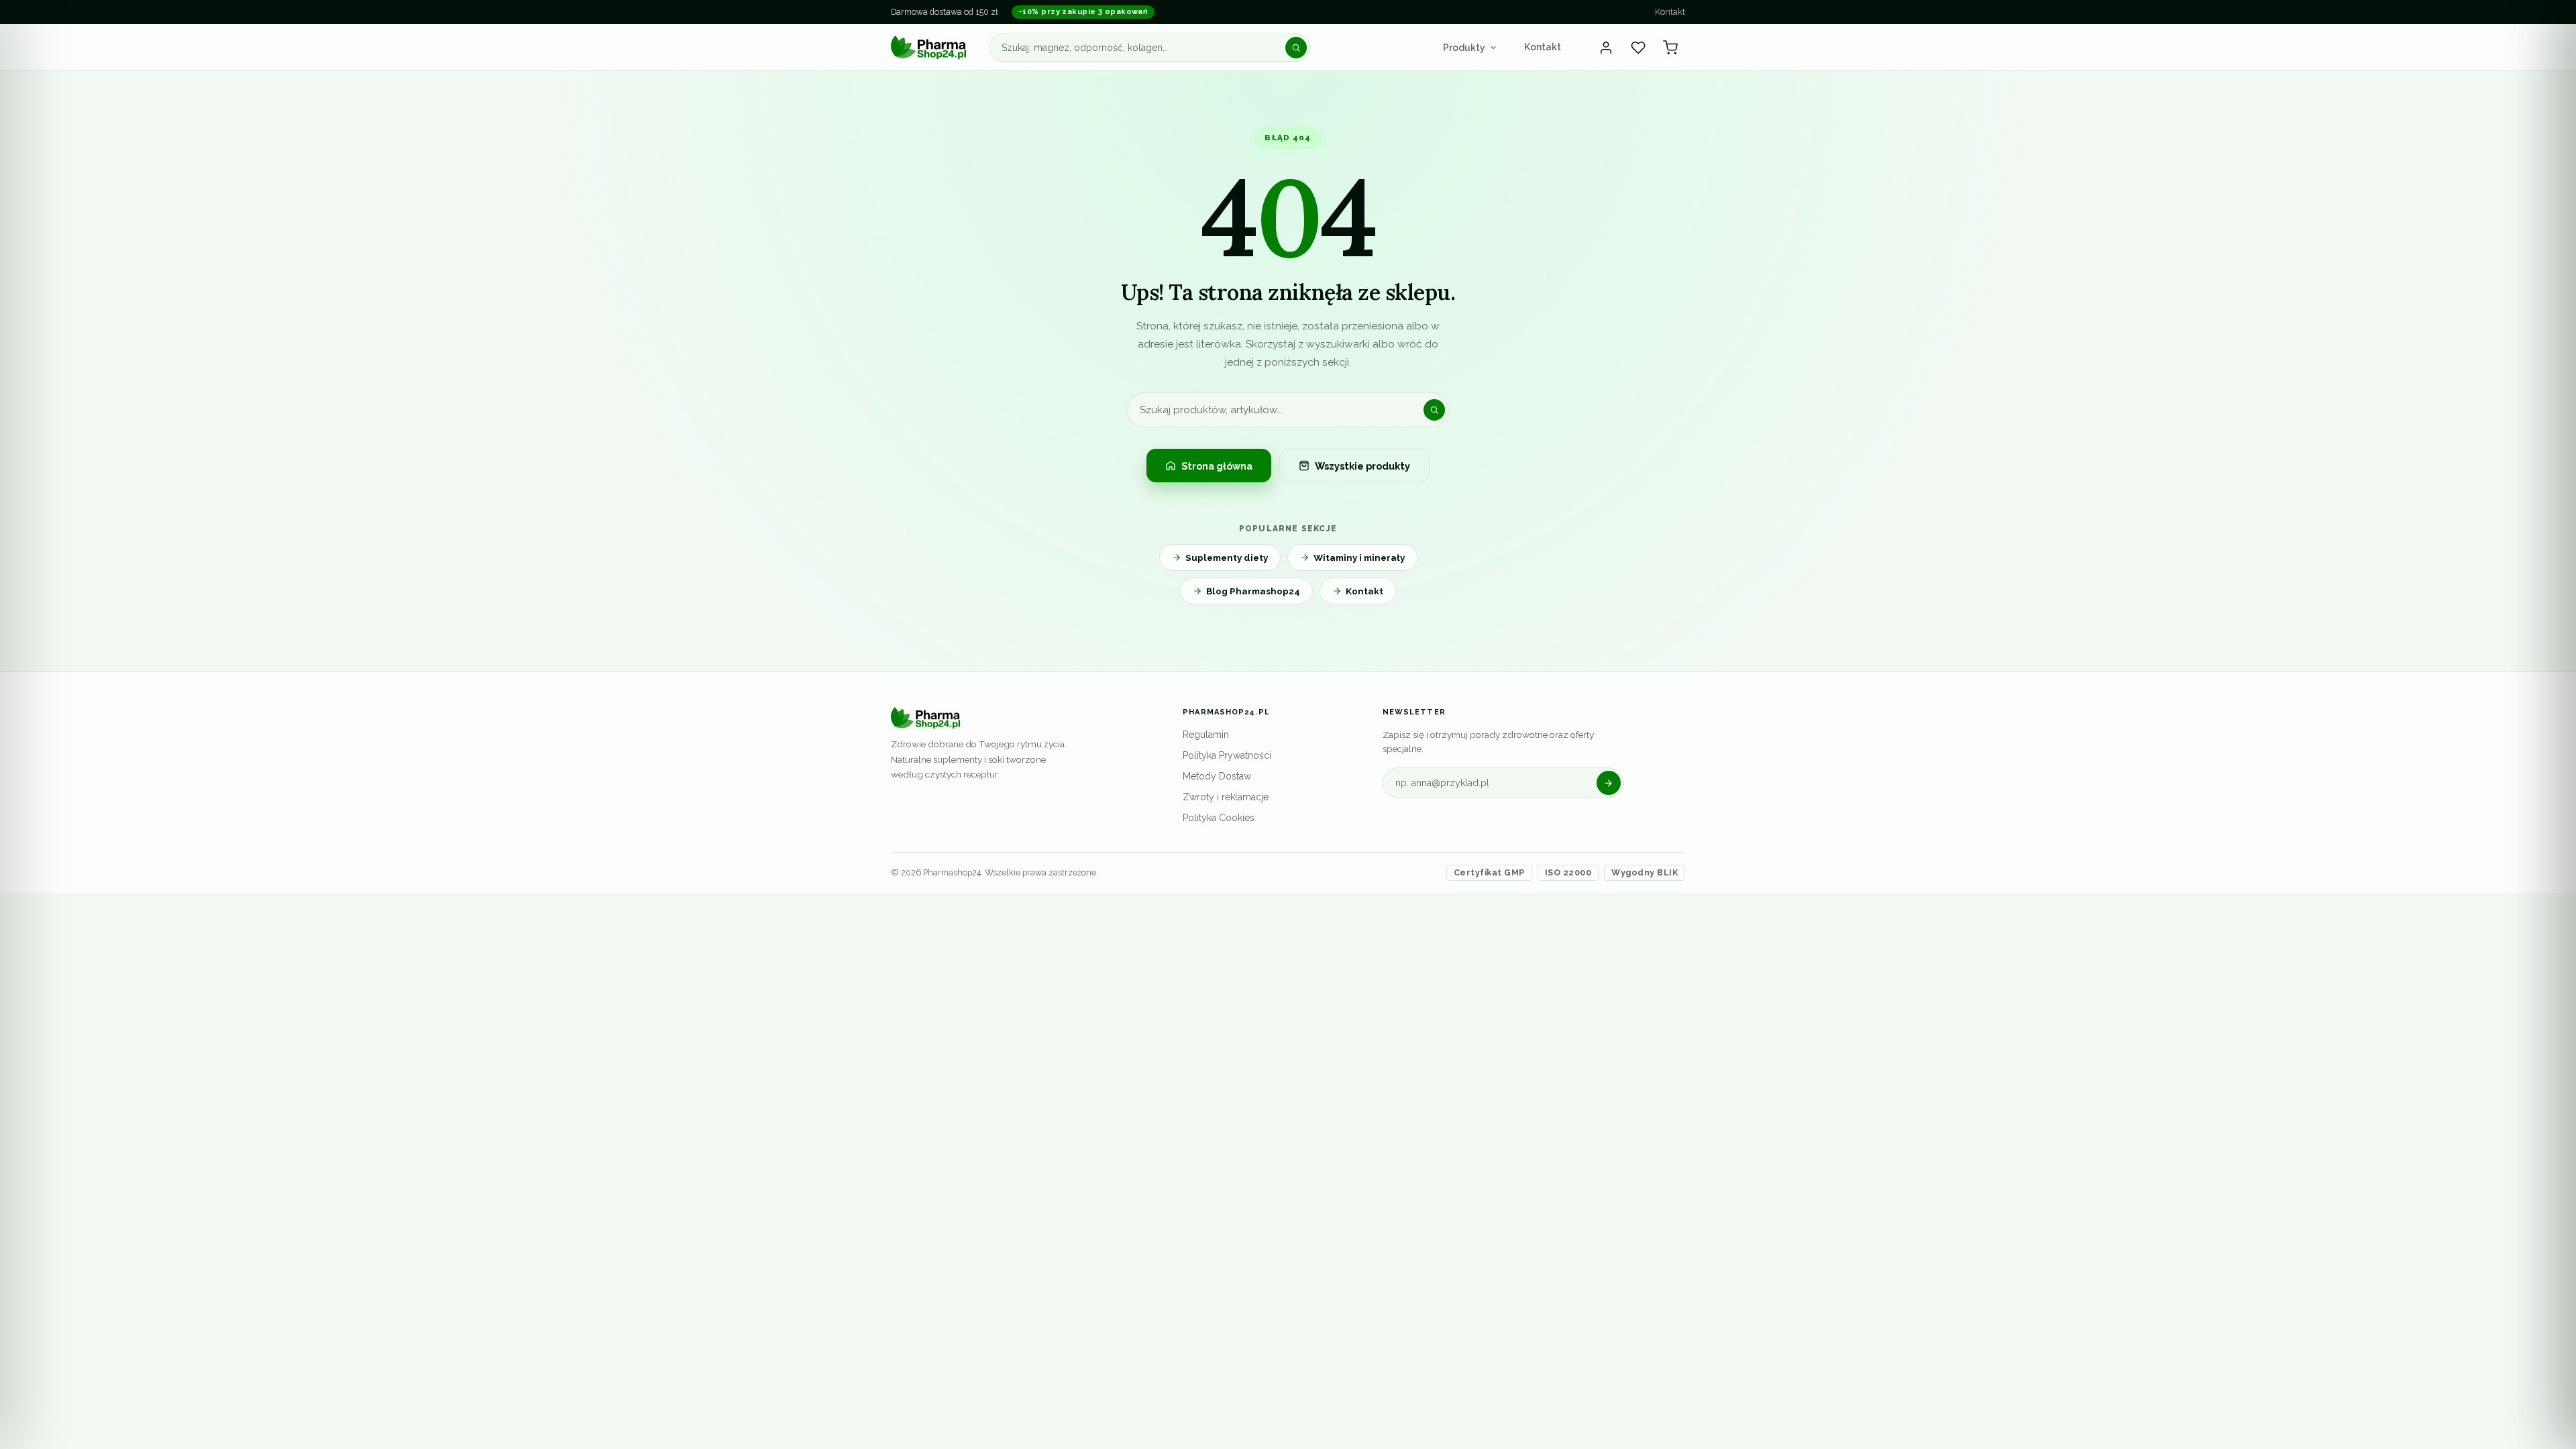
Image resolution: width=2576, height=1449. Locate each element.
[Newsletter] (1609, 783)
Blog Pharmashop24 (1253, 591)
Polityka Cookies (1219, 818)
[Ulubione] (1638, 48)
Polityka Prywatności (1227, 755)
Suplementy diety (1227, 557)
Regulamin (1206, 735)
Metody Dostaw (1217, 776)
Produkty (1464, 48)
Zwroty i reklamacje (1226, 797)
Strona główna (1217, 466)
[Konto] (1606, 48)
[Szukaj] (1296, 48)
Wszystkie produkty (1362, 466)
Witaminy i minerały (1359, 557)
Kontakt (1670, 12)
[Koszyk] (1670, 48)
